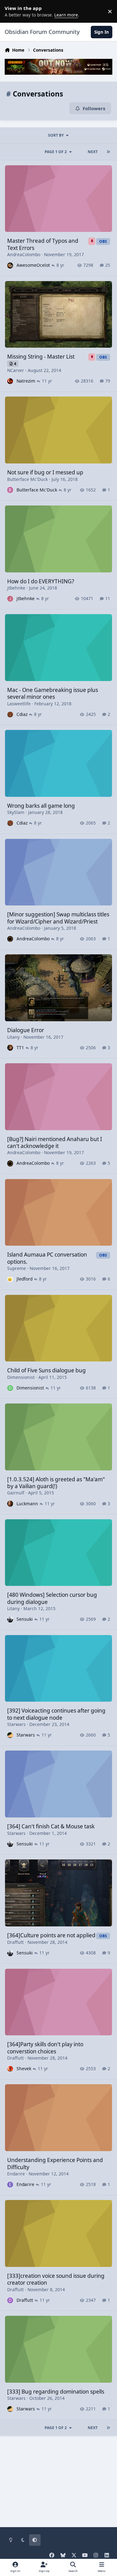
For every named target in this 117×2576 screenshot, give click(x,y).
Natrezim (26, 381)
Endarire (16, 2174)
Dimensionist (21, 1377)
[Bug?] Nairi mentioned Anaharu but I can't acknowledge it (55, 1142)
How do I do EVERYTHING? (41, 581)
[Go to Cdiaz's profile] (10, 715)
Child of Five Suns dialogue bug (46, 1370)
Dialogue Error (26, 1030)
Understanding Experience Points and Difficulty (55, 2163)
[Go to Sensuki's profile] (10, 1619)
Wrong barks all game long (41, 806)
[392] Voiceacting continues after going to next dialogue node (56, 1714)
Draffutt (15, 1942)
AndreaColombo (24, 254)
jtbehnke (16, 588)
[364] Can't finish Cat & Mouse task (51, 1826)
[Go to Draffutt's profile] (10, 2300)
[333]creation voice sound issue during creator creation (56, 2279)
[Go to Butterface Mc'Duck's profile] (10, 490)
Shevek (24, 2068)
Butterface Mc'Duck (27, 479)
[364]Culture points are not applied (51, 1935)
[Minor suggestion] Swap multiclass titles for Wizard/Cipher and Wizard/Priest (58, 918)
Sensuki (25, 1619)
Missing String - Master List (41, 357)
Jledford (24, 1279)
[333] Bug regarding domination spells (56, 2392)
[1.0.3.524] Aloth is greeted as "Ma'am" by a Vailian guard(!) (56, 1483)
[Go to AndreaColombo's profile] (10, 939)
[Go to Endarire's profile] (10, 2185)
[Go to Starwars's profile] (10, 1735)
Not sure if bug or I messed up (45, 472)
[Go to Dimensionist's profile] (10, 1388)
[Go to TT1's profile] (10, 1048)
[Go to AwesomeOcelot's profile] (10, 265)
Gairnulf (16, 1493)
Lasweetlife (19, 704)
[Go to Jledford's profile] (10, 1279)
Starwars (16, 1724)
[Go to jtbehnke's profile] (10, 599)
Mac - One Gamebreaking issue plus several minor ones (53, 693)
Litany (13, 1037)
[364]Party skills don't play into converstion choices (45, 2048)
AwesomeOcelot (33, 265)
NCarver (16, 370)
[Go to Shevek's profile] (10, 2069)
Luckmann (27, 1504)
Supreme (17, 1268)
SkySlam (16, 812)
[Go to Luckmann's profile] (10, 1504)
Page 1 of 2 (56, 152)
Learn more (12, 11)
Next (93, 152)
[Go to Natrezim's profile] (10, 381)
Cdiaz (22, 714)
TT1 (20, 1048)
